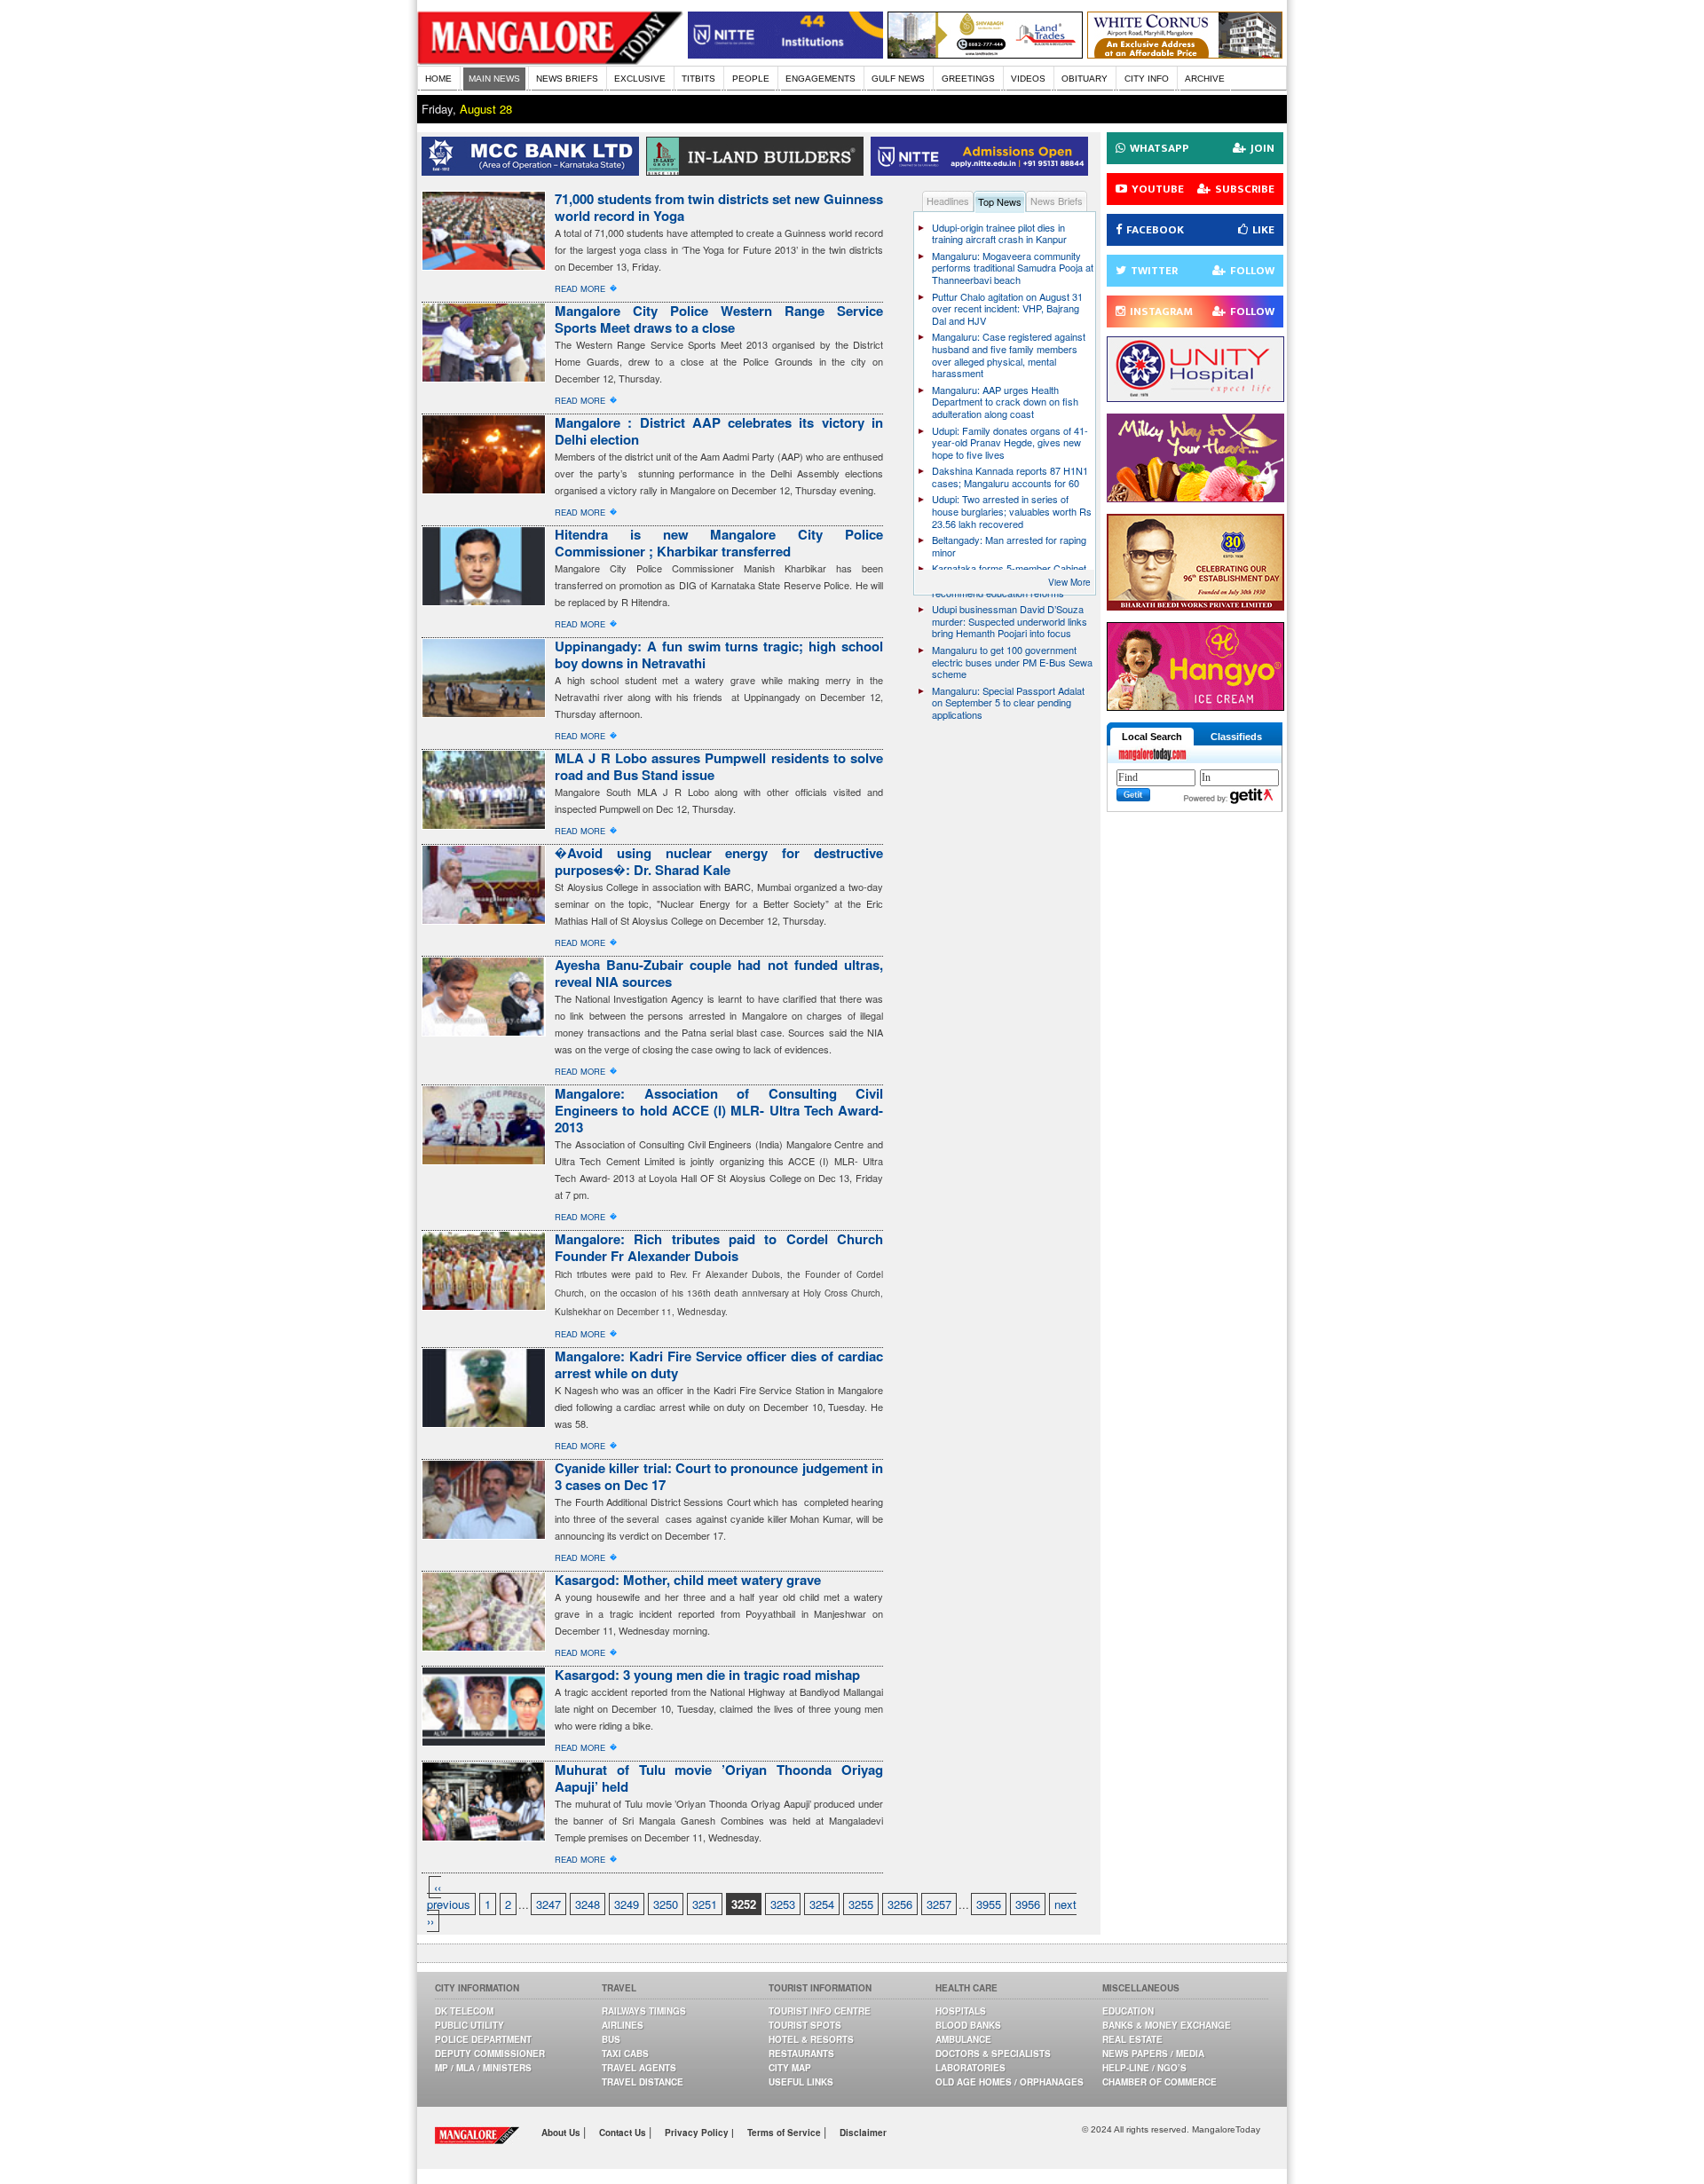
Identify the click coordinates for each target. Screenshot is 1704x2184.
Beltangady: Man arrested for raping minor (1009, 546)
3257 (939, 1904)
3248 (588, 1904)
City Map (790, 2068)
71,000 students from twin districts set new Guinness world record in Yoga (719, 207)
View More (1069, 582)
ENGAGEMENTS (820, 79)
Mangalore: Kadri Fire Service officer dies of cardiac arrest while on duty (719, 1364)
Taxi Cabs (625, 2054)
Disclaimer (863, 2133)
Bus (611, 2039)
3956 (1028, 1904)
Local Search (1152, 737)
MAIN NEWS (494, 79)
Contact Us (624, 2133)
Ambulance (963, 2039)
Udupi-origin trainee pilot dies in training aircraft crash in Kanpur (999, 233)
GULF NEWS (898, 79)
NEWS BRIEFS (567, 79)
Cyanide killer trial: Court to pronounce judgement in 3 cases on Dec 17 (719, 1476)
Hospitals (961, 2011)
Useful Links (801, 2082)
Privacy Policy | (699, 2133)
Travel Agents (639, 2068)
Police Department (483, 2039)
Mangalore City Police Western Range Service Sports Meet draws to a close (719, 319)
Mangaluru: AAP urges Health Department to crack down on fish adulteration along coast (1005, 402)
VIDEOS (1028, 79)
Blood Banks (968, 2025)
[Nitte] (785, 54)
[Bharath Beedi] (1195, 606)
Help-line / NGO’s (1144, 2068)
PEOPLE (751, 79)
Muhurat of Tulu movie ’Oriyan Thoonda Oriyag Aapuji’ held (719, 1778)
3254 (822, 1904)
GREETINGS (968, 79)
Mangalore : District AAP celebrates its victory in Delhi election (719, 431)
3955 (989, 1904)
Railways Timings (644, 2011)
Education (1128, 2011)
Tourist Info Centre (820, 2011)
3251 (705, 1904)
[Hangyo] (1195, 706)
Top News (1000, 201)
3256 (900, 1904)
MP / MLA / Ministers (483, 2068)
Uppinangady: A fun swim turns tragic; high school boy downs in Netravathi (719, 654)
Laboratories (970, 2068)
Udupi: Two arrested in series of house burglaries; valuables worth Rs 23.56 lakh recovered (1012, 511)
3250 (666, 1904)
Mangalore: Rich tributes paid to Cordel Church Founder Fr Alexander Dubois (719, 1247)
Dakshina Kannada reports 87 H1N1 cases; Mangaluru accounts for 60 (1010, 477)
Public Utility (469, 2025)
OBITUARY (1085, 79)
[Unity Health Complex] (1195, 397)
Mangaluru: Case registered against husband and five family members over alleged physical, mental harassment (1009, 355)
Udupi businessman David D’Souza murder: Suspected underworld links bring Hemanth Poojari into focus (1010, 621)
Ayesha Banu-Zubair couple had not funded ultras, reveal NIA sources (719, 973)
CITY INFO (1147, 79)
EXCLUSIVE (640, 79)
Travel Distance (643, 2082)
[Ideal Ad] (1195, 497)
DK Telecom (464, 2011)
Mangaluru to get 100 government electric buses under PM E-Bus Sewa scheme (1012, 662)
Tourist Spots (805, 2025)
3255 (861, 1904)
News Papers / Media (1153, 2054)
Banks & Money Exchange (1167, 2025)
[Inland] (758, 171)
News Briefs (1057, 201)
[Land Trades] (985, 54)
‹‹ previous (449, 1896)
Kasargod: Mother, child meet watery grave (688, 1580)
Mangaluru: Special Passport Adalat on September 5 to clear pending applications (1008, 702)
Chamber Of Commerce (1160, 2082)
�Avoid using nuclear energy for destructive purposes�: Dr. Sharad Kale (719, 861)
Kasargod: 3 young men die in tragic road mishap (707, 1675)
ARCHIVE (1205, 79)
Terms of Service (785, 2133)
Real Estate (1132, 2039)
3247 (548, 1904)
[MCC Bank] (534, 171)
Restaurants (801, 2054)
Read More (580, 288)
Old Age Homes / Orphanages (1010, 2082)
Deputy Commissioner (490, 2054)
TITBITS (698, 79)
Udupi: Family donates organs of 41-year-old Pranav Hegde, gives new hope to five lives (1010, 442)
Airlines (623, 2025)
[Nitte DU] (983, 171)
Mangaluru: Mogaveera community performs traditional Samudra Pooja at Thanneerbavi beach (1013, 268)
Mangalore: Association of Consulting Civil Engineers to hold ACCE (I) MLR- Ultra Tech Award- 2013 (719, 1110)
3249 (627, 1904)
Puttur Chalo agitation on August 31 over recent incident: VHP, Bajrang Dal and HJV (1007, 308)
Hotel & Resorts (811, 2039)
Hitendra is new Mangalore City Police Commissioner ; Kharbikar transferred (719, 543)
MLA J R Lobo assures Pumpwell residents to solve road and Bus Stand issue (719, 766)
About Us (562, 2133)
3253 (783, 1904)
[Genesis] (1185, 54)
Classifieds (1236, 737)
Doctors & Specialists (993, 2054)
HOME (438, 79)
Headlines (948, 201)
